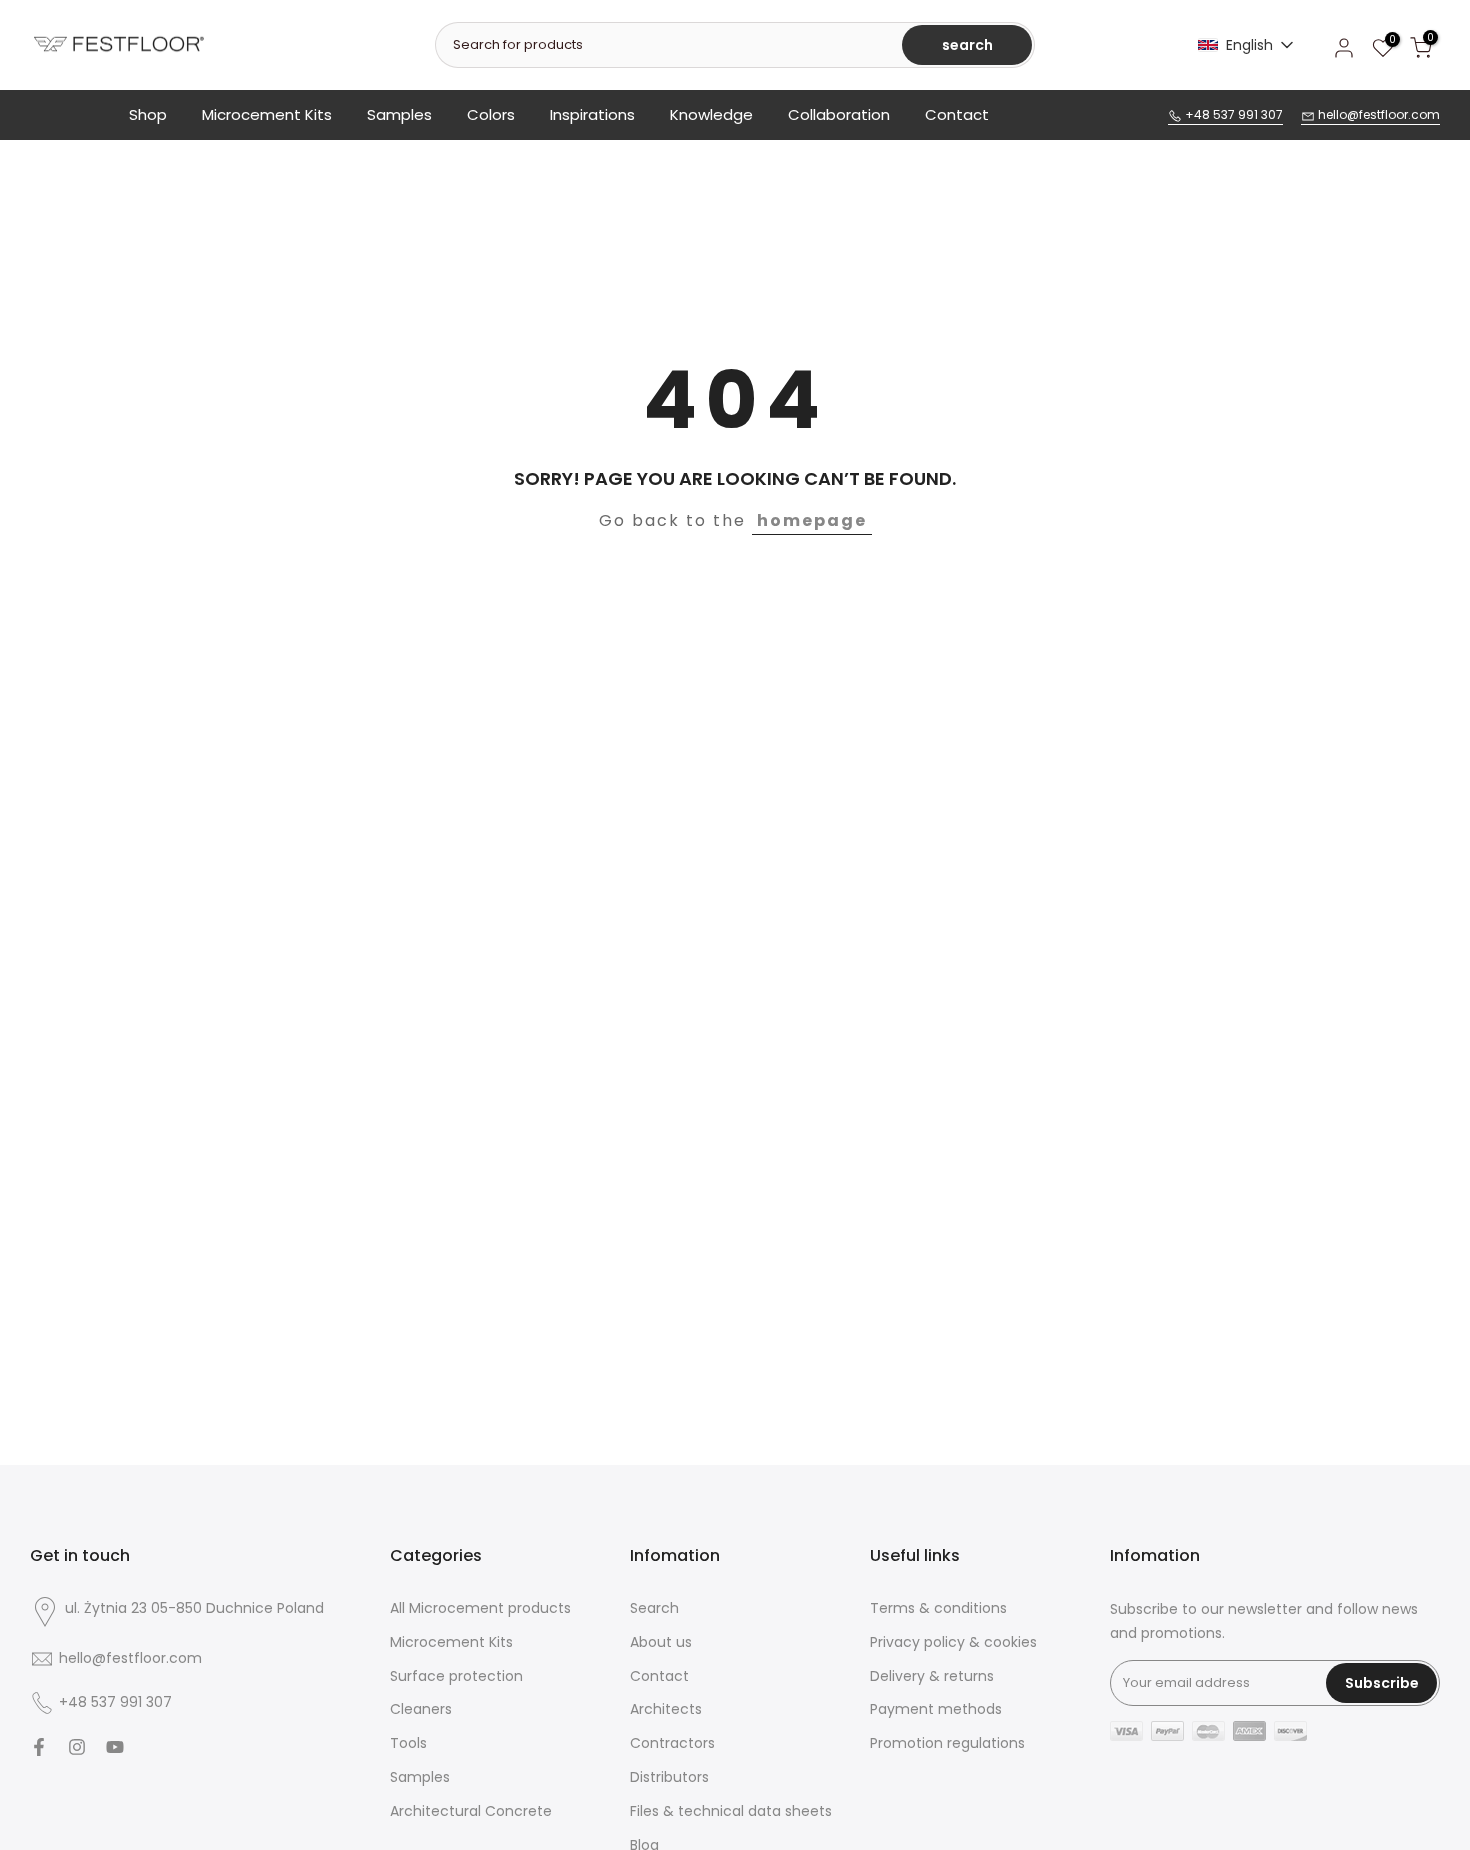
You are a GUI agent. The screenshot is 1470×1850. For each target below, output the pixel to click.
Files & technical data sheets (731, 1811)
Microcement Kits (267, 114)
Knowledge (711, 114)
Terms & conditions (938, 1608)
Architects (666, 1709)
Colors (491, 114)
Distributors (669, 1777)
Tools (408, 1743)
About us (661, 1642)
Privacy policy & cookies (953, 1642)
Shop (148, 114)
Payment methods (936, 1709)
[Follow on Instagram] (77, 1747)
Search (654, 1608)
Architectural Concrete (471, 1811)
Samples (399, 114)
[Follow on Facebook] (39, 1747)
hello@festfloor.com (1377, 114)
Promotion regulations (947, 1743)
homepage (812, 520)
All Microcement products (480, 1608)
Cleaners (421, 1709)
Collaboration (839, 114)
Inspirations (592, 114)
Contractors (672, 1743)
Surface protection (456, 1676)
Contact (957, 114)
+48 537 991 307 (1232, 114)
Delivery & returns (932, 1676)
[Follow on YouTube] (115, 1747)
